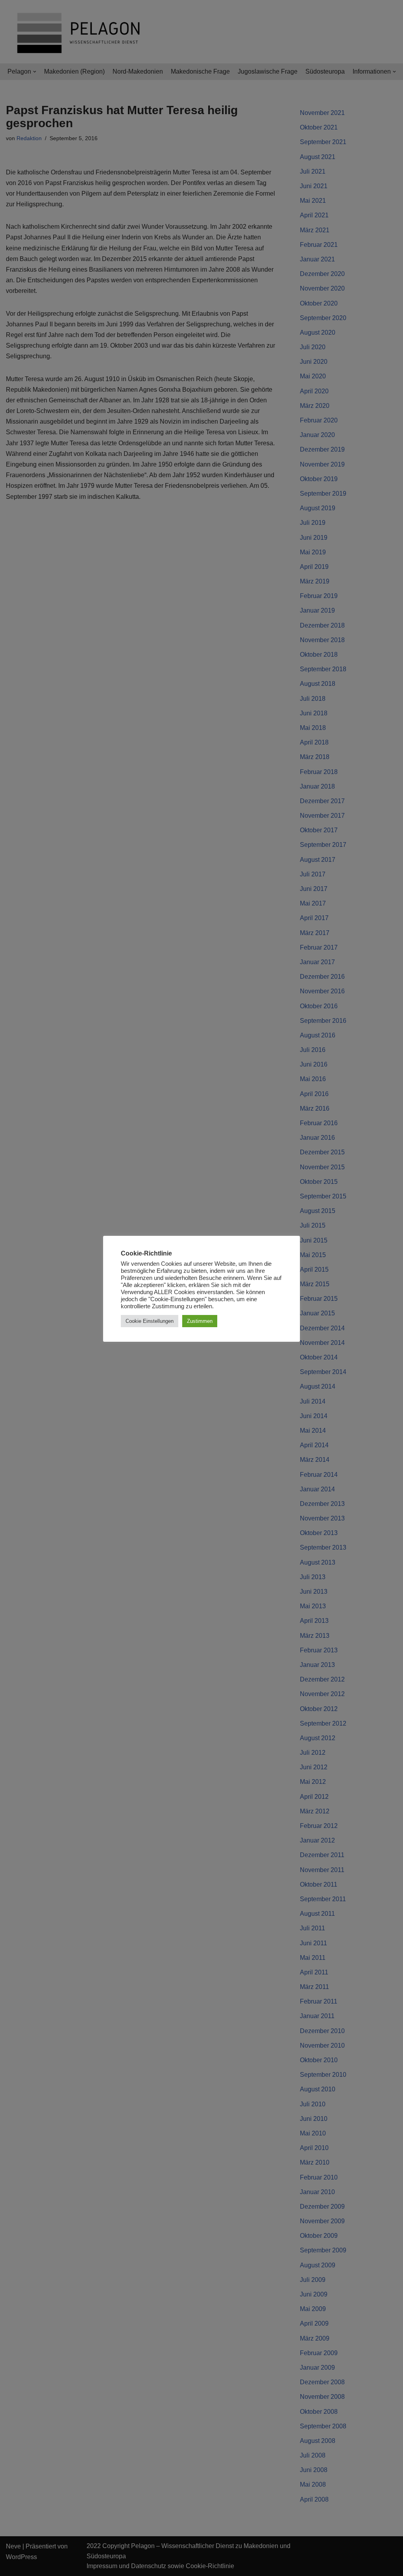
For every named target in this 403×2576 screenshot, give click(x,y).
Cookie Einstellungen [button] (150, 1321)
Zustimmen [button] (200, 1321)
